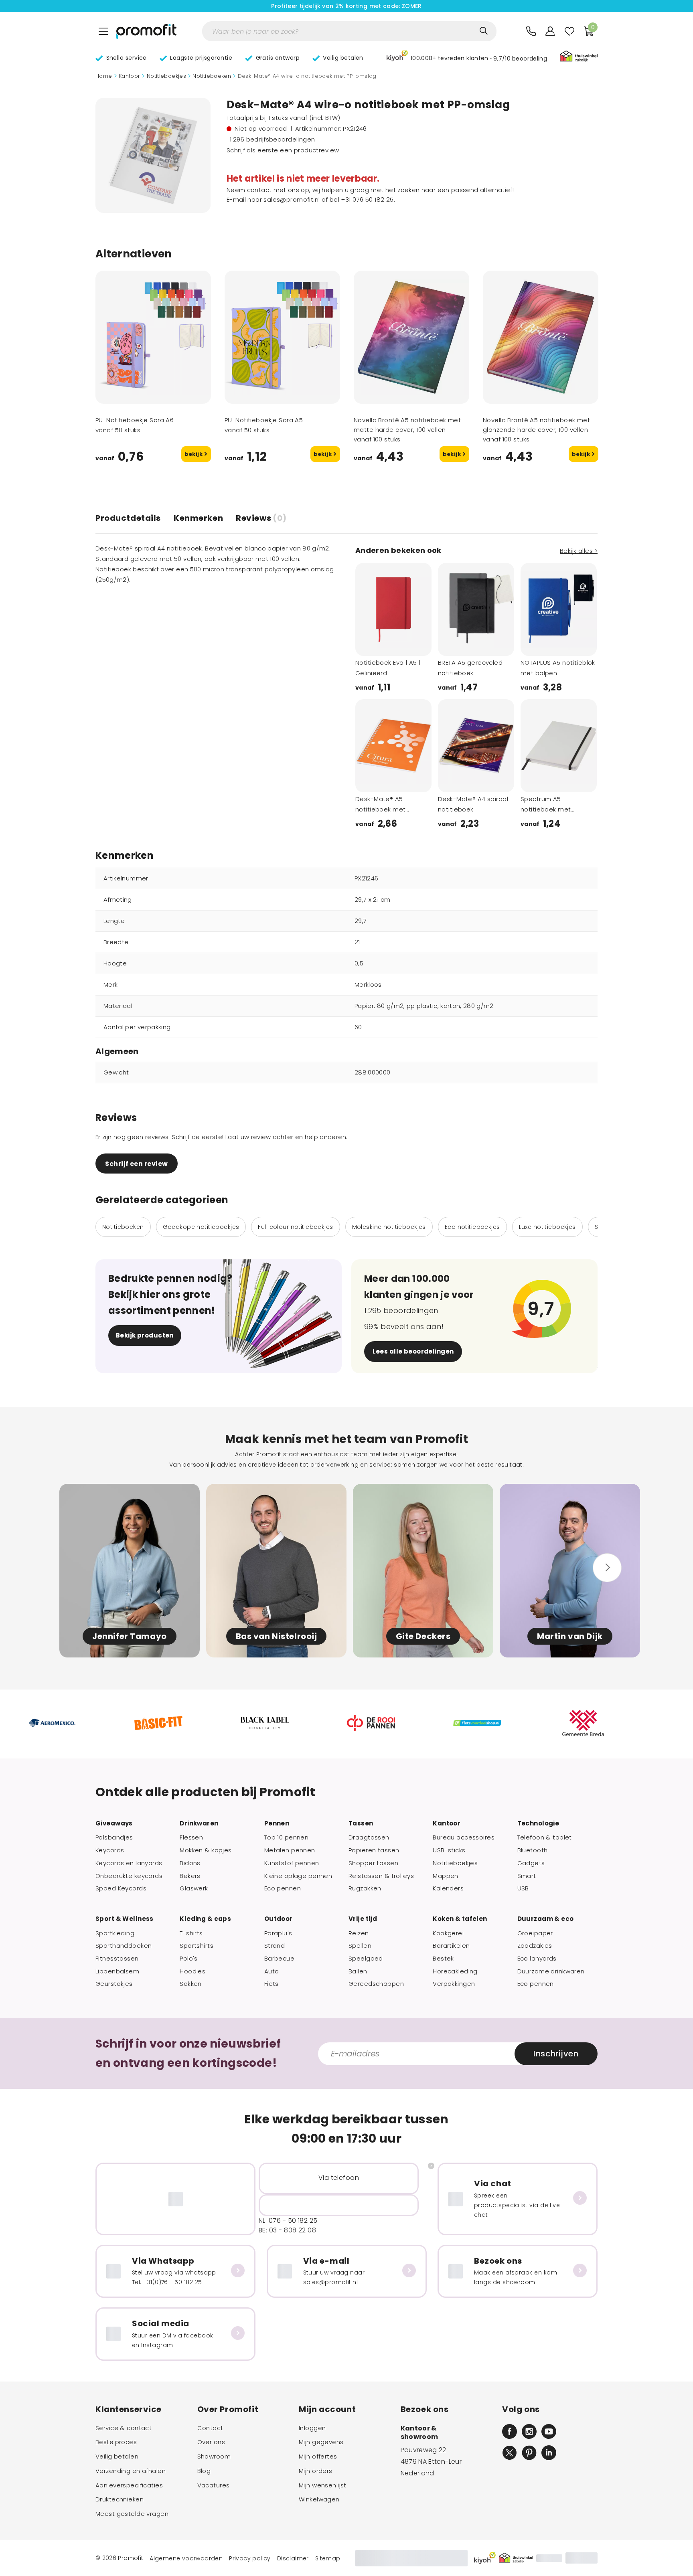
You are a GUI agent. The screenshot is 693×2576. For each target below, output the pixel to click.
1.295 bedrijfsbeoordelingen (273, 139)
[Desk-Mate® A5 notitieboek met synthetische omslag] (393, 746)
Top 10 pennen (287, 1837)
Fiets (272, 1984)
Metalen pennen (290, 1850)
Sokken (191, 1984)
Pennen (277, 1823)
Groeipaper (535, 1933)
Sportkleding (115, 1933)
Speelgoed (366, 1959)
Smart (527, 1876)
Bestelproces (116, 2442)
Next (198, 393)
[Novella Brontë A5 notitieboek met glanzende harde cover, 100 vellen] (541, 337)
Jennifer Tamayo (130, 1636)
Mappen (446, 1876)
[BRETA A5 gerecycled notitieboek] (476, 609)
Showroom (214, 2457)
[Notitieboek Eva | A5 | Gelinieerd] (393, 609)
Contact (210, 2428)
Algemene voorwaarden (186, 2558)
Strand (275, 1946)
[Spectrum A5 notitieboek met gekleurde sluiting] (559, 746)
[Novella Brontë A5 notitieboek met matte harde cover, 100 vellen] (411, 337)
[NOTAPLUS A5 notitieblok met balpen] (559, 609)
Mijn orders (316, 2471)
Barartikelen (451, 1946)
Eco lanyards (537, 1959)
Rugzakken (365, 1888)
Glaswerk (194, 1888)
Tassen (361, 1823)
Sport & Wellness (125, 1919)
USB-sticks (449, 1850)
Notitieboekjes (166, 76)
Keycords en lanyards (129, 1863)
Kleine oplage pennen (298, 1876)
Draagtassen (369, 1837)
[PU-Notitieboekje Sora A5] (282, 337)
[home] (146, 31)
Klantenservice (129, 2409)
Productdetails (128, 518)
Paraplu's (278, 1933)
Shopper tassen (373, 1863)
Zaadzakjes (535, 1946)
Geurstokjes (114, 1984)
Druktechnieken (120, 2499)
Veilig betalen (117, 2457)
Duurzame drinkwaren (551, 1971)
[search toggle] (484, 31)
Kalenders (448, 1888)
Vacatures (214, 2485)
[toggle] (103, 31)
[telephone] (531, 31)
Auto (272, 1971)
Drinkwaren (199, 1823)
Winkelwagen (319, 2499)
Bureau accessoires (464, 1837)
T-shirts (191, 1933)
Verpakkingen (454, 1984)
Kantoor (130, 76)
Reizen (359, 1933)
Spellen (360, 1946)
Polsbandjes (114, 1837)
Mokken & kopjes (206, 1850)
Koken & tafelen (460, 1919)
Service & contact (124, 2428)
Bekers (190, 1876)
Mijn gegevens (321, 2442)
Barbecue (279, 1959)
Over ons (211, 2442)
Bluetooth (533, 1850)
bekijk (194, 454)
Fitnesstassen (117, 1959)
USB (523, 1888)
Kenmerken (198, 518)
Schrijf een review (136, 1164)
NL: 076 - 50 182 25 (288, 2221)
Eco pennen (283, 1888)
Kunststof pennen (292, 1863)
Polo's (189, 1959)
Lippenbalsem (117, 1971)
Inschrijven (556, 2054)
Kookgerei (448, 1933)
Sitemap (328, 2558)
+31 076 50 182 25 (367, 199)
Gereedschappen (376, 1984)
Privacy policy (250, 2558)
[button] (467, 57)
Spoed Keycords (121, 1888)
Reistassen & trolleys (381, 1876)
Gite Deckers (423, 1636)
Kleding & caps (205, 1919)
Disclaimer (293, 2558)
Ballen (358, 1971)
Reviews (261, 518)
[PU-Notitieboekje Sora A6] (153, 337)
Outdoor (279, 1919)
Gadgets (531, 1863)
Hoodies (192, 1971)
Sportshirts (197, 1946)
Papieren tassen (374, 1850)
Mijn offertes (318, 2457)
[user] (550, 31)
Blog (204, 2471)
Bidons (190, 1863)
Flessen (191, 1837)
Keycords (110, 1850)
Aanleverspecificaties (129, 2485)
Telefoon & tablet (545, 1837)
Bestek (443, 1959)
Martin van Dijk (570, 1636)
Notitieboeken (212, 76)
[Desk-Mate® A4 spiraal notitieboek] (476, 746)
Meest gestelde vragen (132, 2514)
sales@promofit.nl (292, 199)
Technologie (538, 1823)
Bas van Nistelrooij (277, 1636)
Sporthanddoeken (124, 1946)
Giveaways (114, 1823)
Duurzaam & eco (546, 1919)
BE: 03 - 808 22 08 (287, 2230)
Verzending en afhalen (131, 2471)
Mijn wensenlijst (323, 2485)
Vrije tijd (363, 1919)
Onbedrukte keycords (129, 1876)
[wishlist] (569, 31)
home (104, 76)
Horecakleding (455, 1971)
